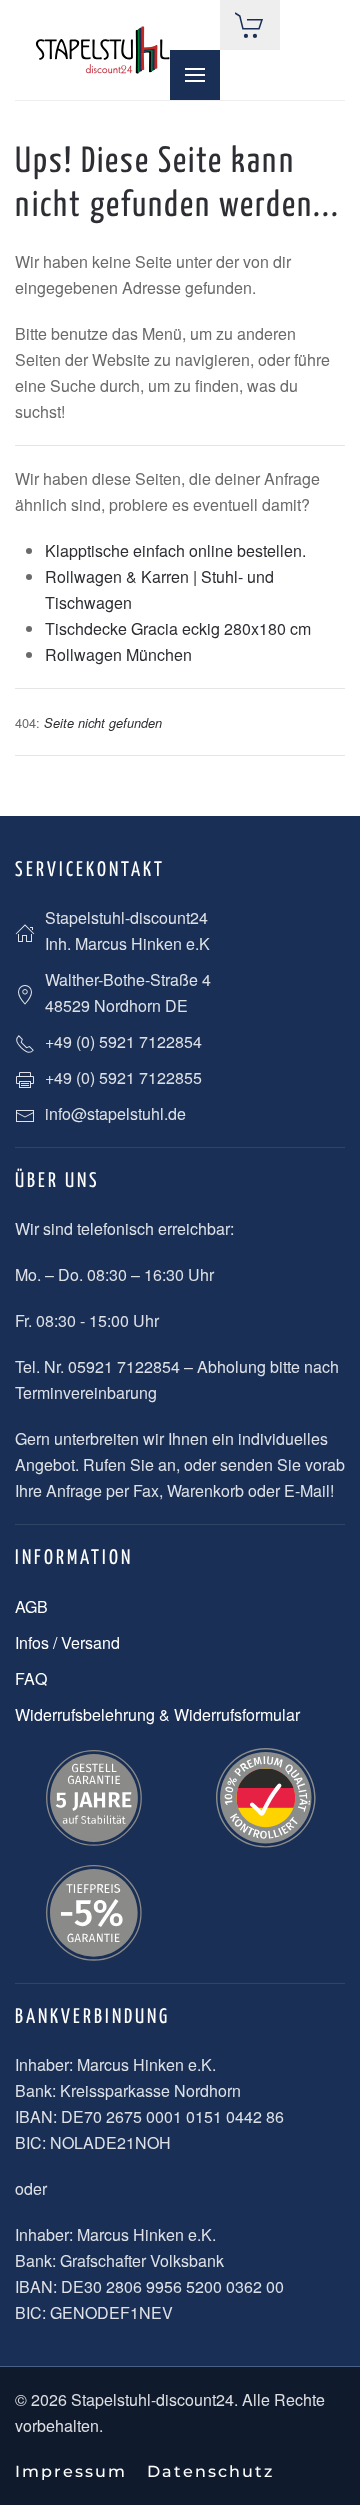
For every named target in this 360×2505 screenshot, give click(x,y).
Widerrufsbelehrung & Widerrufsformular (157, 1714)
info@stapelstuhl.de (115, 1113)
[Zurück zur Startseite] (102, 50)
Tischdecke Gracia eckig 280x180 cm (178, 628)
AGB (31, 1606)
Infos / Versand (67, 1642)
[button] (195, 75)
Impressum (71, 2471)
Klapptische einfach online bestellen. (175, 550)
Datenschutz (210, 2471)
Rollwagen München (118, 654)
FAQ (31, 1678)
